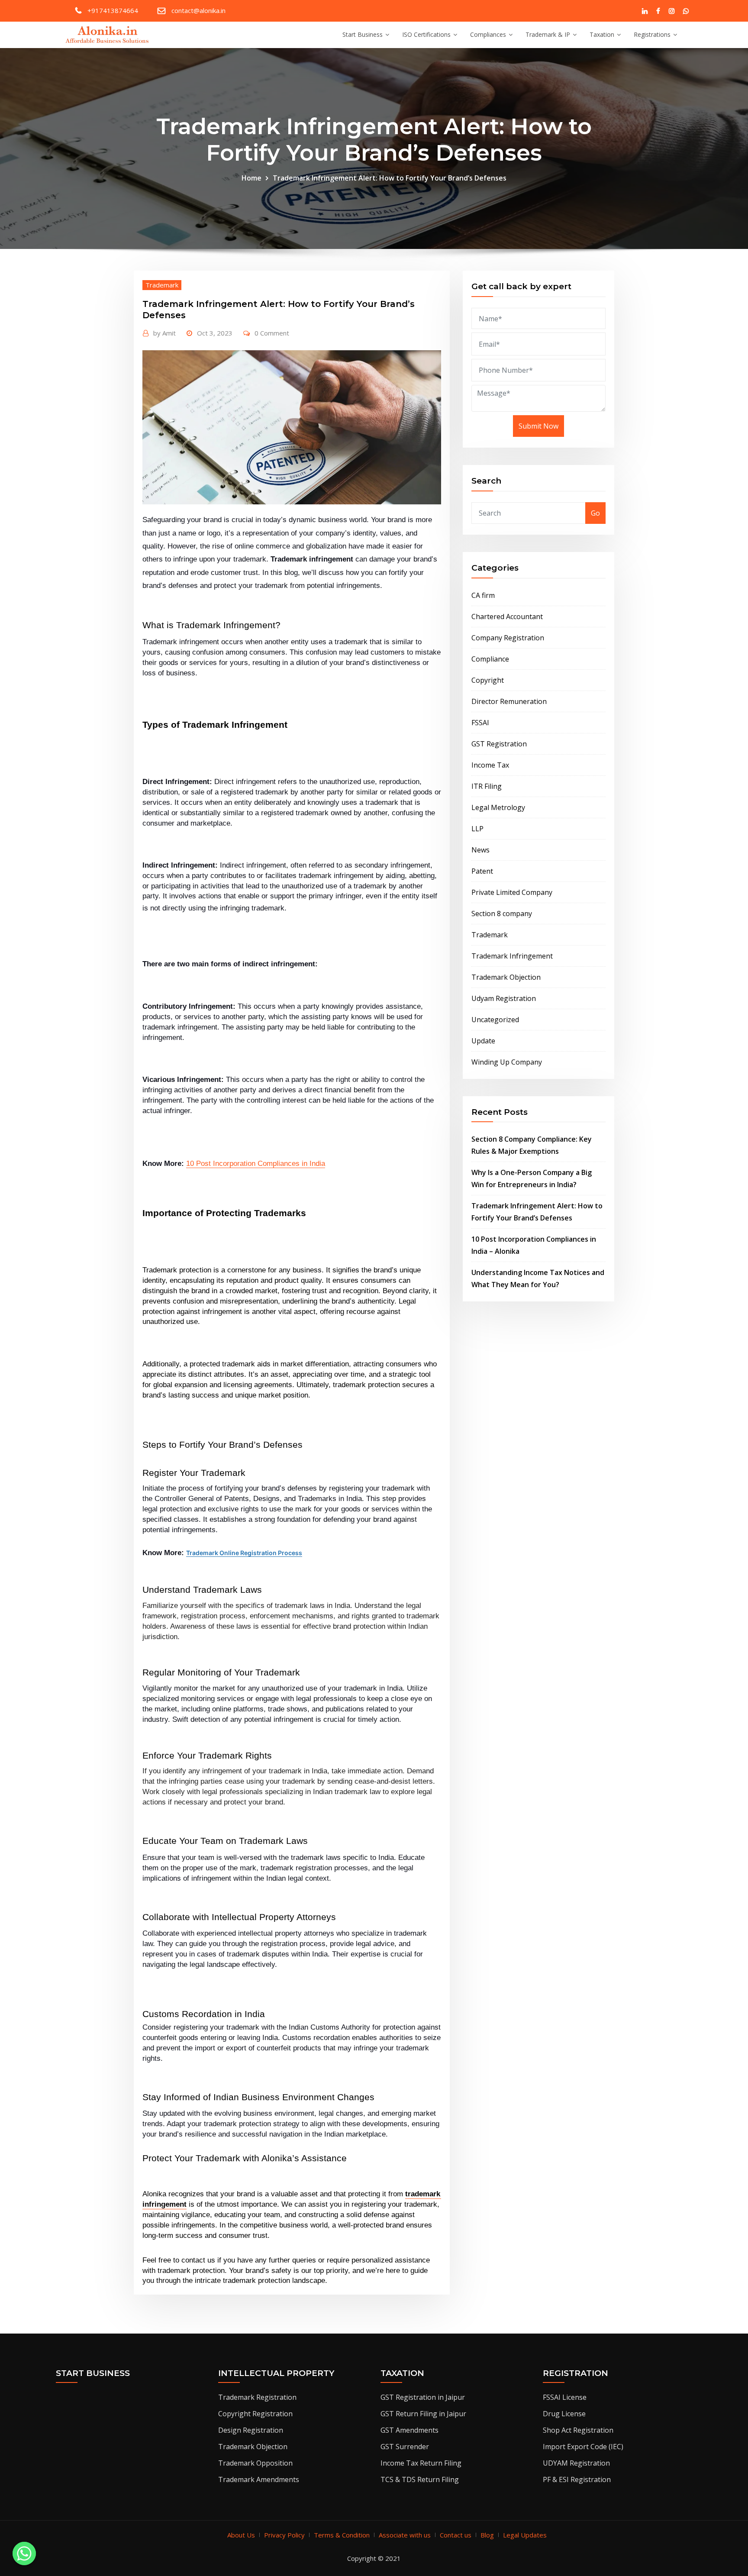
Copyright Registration (255, 2414)
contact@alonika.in (198, 10)
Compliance (490, 659)
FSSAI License (565, 2397)
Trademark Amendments (259, 2479)
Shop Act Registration (578, 2430)
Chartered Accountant (507, 617)
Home (251, 178)
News (480, 850)
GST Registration (499, 744)
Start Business (363, 34)
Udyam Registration (504, 998)
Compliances (488, 34)
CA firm (483, 595)
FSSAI (480, 723)
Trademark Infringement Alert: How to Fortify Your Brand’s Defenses (390, 178)
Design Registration (251, 2430)
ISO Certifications (426, 34)
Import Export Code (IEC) (583, 2447)
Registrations (652, 34)
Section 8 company (502, 914)
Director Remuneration (509, 701)
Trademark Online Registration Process (244, 1553)
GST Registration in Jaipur (423, 2397)
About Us (241, 2535)
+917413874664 (113, 10)
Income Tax (490, 765)
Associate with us (405, 2535)
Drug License (564, 2414)
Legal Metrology (498, 807)
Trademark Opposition (255, 2463)
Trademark (162, 285)
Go (595, 513)
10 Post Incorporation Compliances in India (256, 1163)
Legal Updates (525, 2535)
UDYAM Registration (576, 2463)
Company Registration (508, 638)
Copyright (488, 680)
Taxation (602, 34)
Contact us (456, 2535)
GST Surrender (405, 2447)
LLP (477, 829)
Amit (164, 333)
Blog (487, 2535)
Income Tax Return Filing (421, 2463)
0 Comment (272, 333)
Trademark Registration (257, 2397)
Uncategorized (495, 1020)
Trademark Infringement (512, 956)
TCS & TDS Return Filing (420, 2479)
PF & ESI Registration (577, 2479)
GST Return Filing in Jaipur (423, 2414)
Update (483, 1041)
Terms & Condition (342, 2535)
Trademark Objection (506, 977)
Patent (482, 871)
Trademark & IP (548, 34)
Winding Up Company (507, 1062)
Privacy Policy (284, 2535)
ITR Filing (487, 786)
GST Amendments (409, 2430)
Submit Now (538, 426)
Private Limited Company (512, 892)
